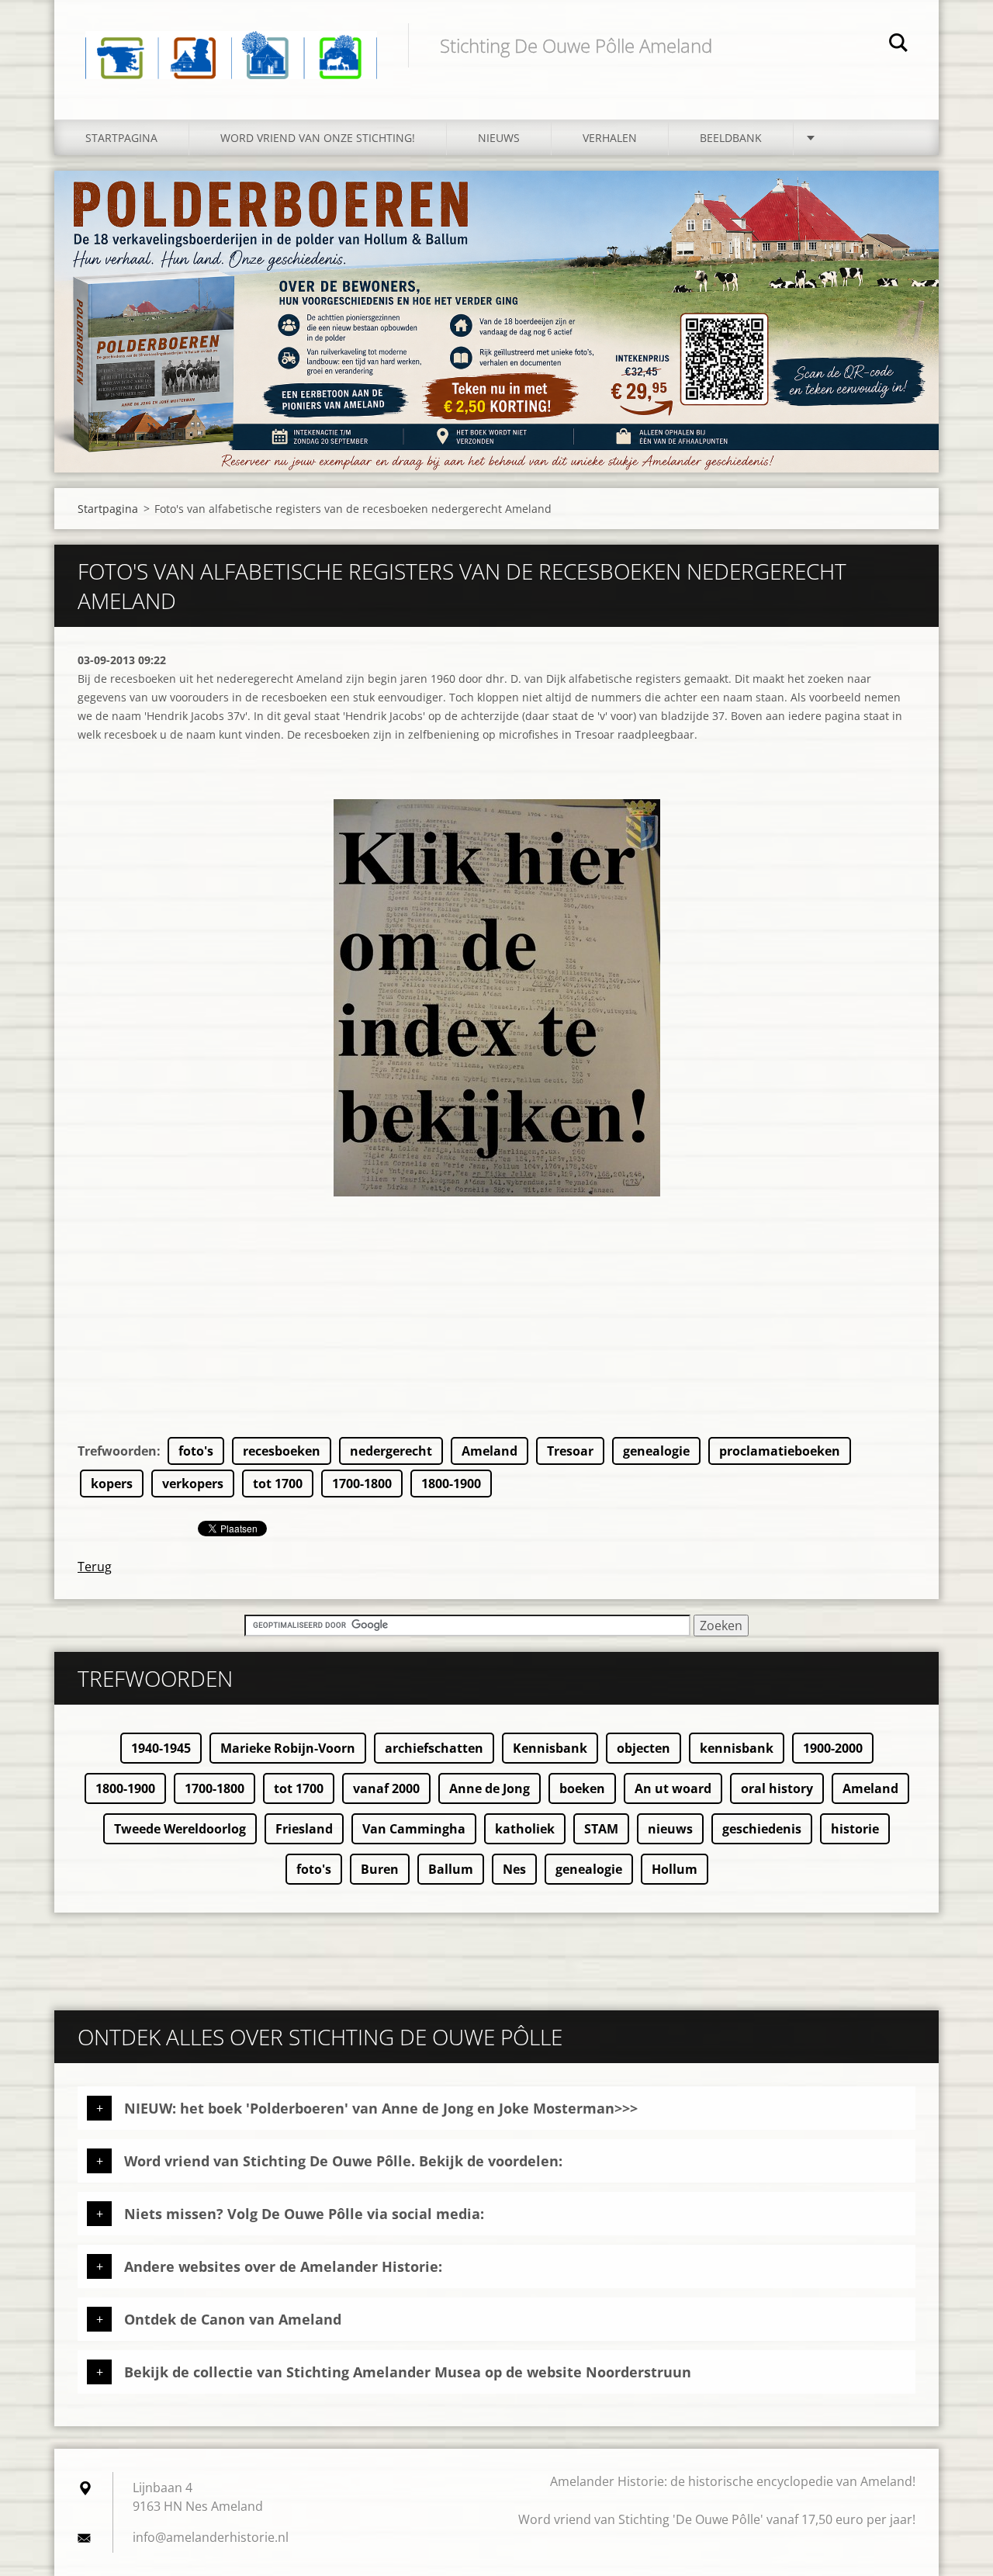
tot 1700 (278, 1484)
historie (855, 1829)
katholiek (525, 1829)
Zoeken (898, 45)
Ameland (490, 1451)
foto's (196, 1451)
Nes (514, 1869)
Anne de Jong (490, 1788)
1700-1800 (362, 1484)
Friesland (304, 1829)
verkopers (193, 1484)
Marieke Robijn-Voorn (288, 1748)
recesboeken (282, 1451)
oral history (777, 1788)
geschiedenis (762, 1829)
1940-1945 (161, 1748)
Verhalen (610, 138)
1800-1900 (451, 1484)
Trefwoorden (117, 1451)
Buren (380, 1869)
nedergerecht (391, 1451)
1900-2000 (833, 1748)
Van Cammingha (414, 1829)
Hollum (675, 1869)
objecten (644, 1748)
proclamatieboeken (780, 1451)
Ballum (451, 1869)
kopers (112, 1484)
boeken (582, 1788)
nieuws (670, 1829)
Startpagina (121, 138)
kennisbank (737, 1748)
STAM (601, 1829)
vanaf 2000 (386, 1788)
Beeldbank (731, 138)
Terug (95, 1567)
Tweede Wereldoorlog (180, 1829)
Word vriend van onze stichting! (318, 138)
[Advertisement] (496, 1328)
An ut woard (673, 1788)
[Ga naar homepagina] (231, 44)
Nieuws (499, 138)
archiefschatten (434, 1748)
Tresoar (570, 1451)
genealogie (656, 1451)
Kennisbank (550, 1748)
